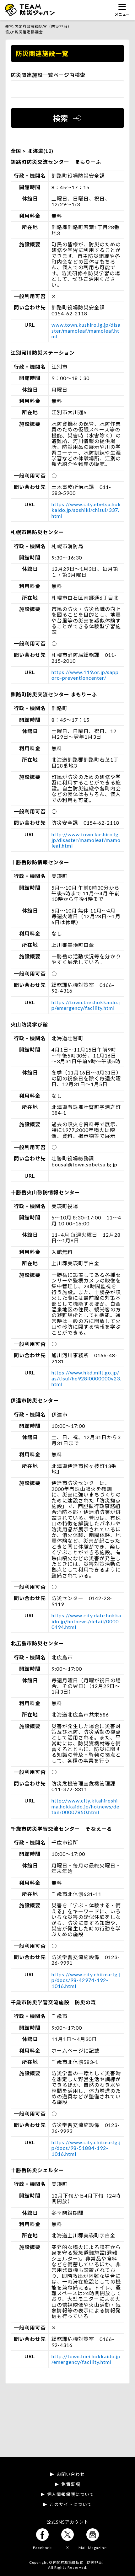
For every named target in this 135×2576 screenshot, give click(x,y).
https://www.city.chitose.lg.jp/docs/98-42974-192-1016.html (86, 1980)
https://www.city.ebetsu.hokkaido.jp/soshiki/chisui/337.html (86, 510)
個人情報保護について (71, 2494)
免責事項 (71, 2484)
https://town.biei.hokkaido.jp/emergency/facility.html (86, 1005)
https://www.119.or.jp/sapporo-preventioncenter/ (85, 675)
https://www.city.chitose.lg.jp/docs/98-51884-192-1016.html (86, 2148)
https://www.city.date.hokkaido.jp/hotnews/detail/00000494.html (86, 1621)
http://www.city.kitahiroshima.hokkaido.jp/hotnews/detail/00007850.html (85, 1806)
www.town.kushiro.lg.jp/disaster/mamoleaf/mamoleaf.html (86, 330)
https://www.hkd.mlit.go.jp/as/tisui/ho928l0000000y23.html (86, 1378)
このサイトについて (71, 2504)
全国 (17, 151)
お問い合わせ (71, 2474)
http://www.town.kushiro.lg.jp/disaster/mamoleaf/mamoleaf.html (86, 840)
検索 (61, 118)
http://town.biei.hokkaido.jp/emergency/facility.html (86, 2359)
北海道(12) (40, 151)
